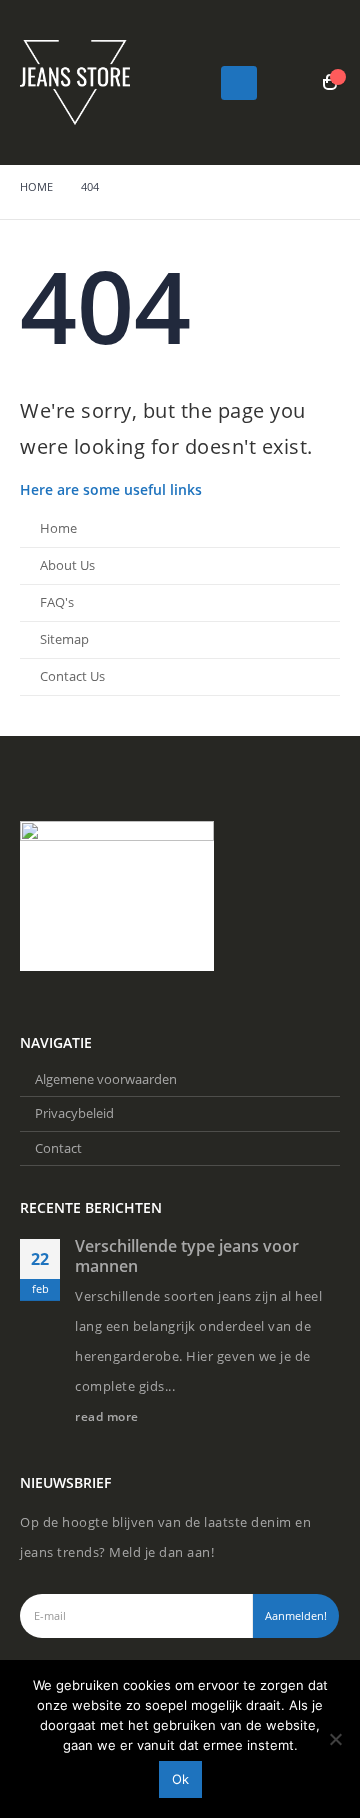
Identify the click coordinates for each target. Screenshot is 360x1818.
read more (108, 1416)
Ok (180, 1779)
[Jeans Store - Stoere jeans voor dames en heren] (75, 82)
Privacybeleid (74, 1113)
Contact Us (72, 676)
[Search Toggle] (292, 83)
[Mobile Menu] (239, 83)
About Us (67, 565)
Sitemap (64, 639)
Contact (58, 1148)
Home (58, 528)
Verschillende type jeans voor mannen (187, 1256)
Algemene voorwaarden (106, 1079)
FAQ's (57, 602)
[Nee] (335, 1739)
